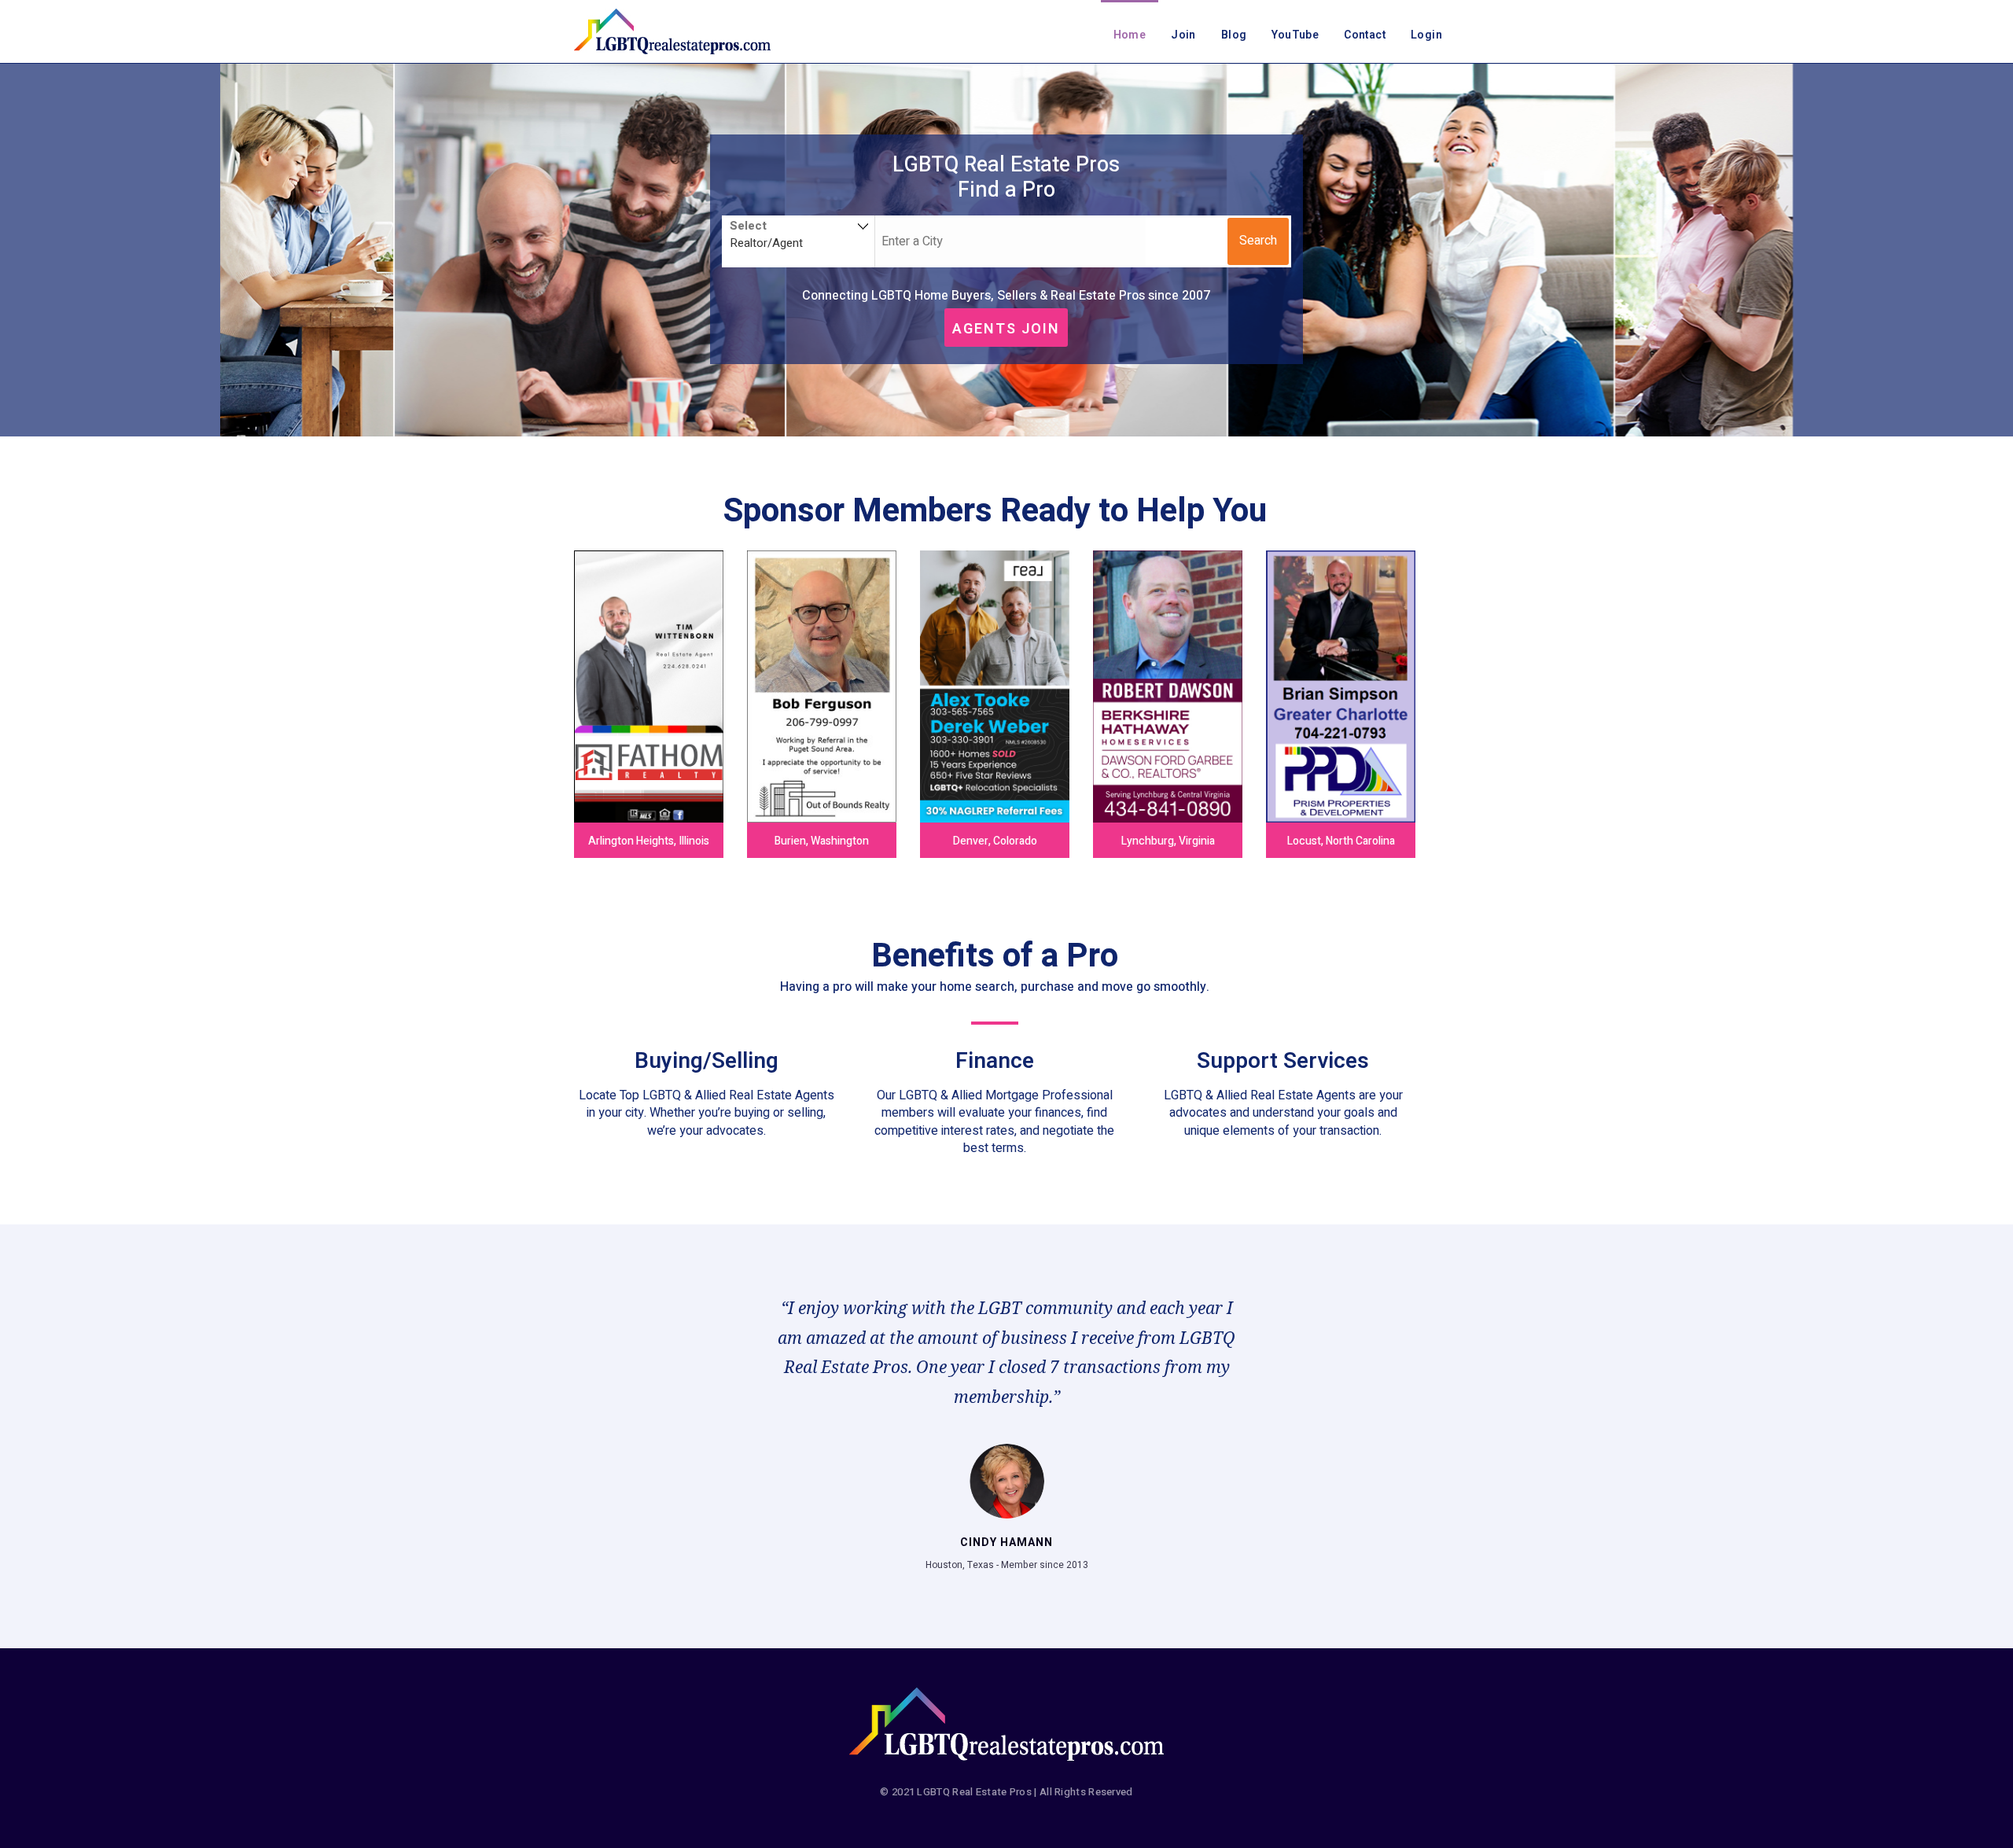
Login (1426, 35)
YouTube (1295, 35)
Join (1183, 35)
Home (1130, 35)
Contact (1365, 35)
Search (1258, 241)
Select (748, 226)
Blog (1234, 35)
